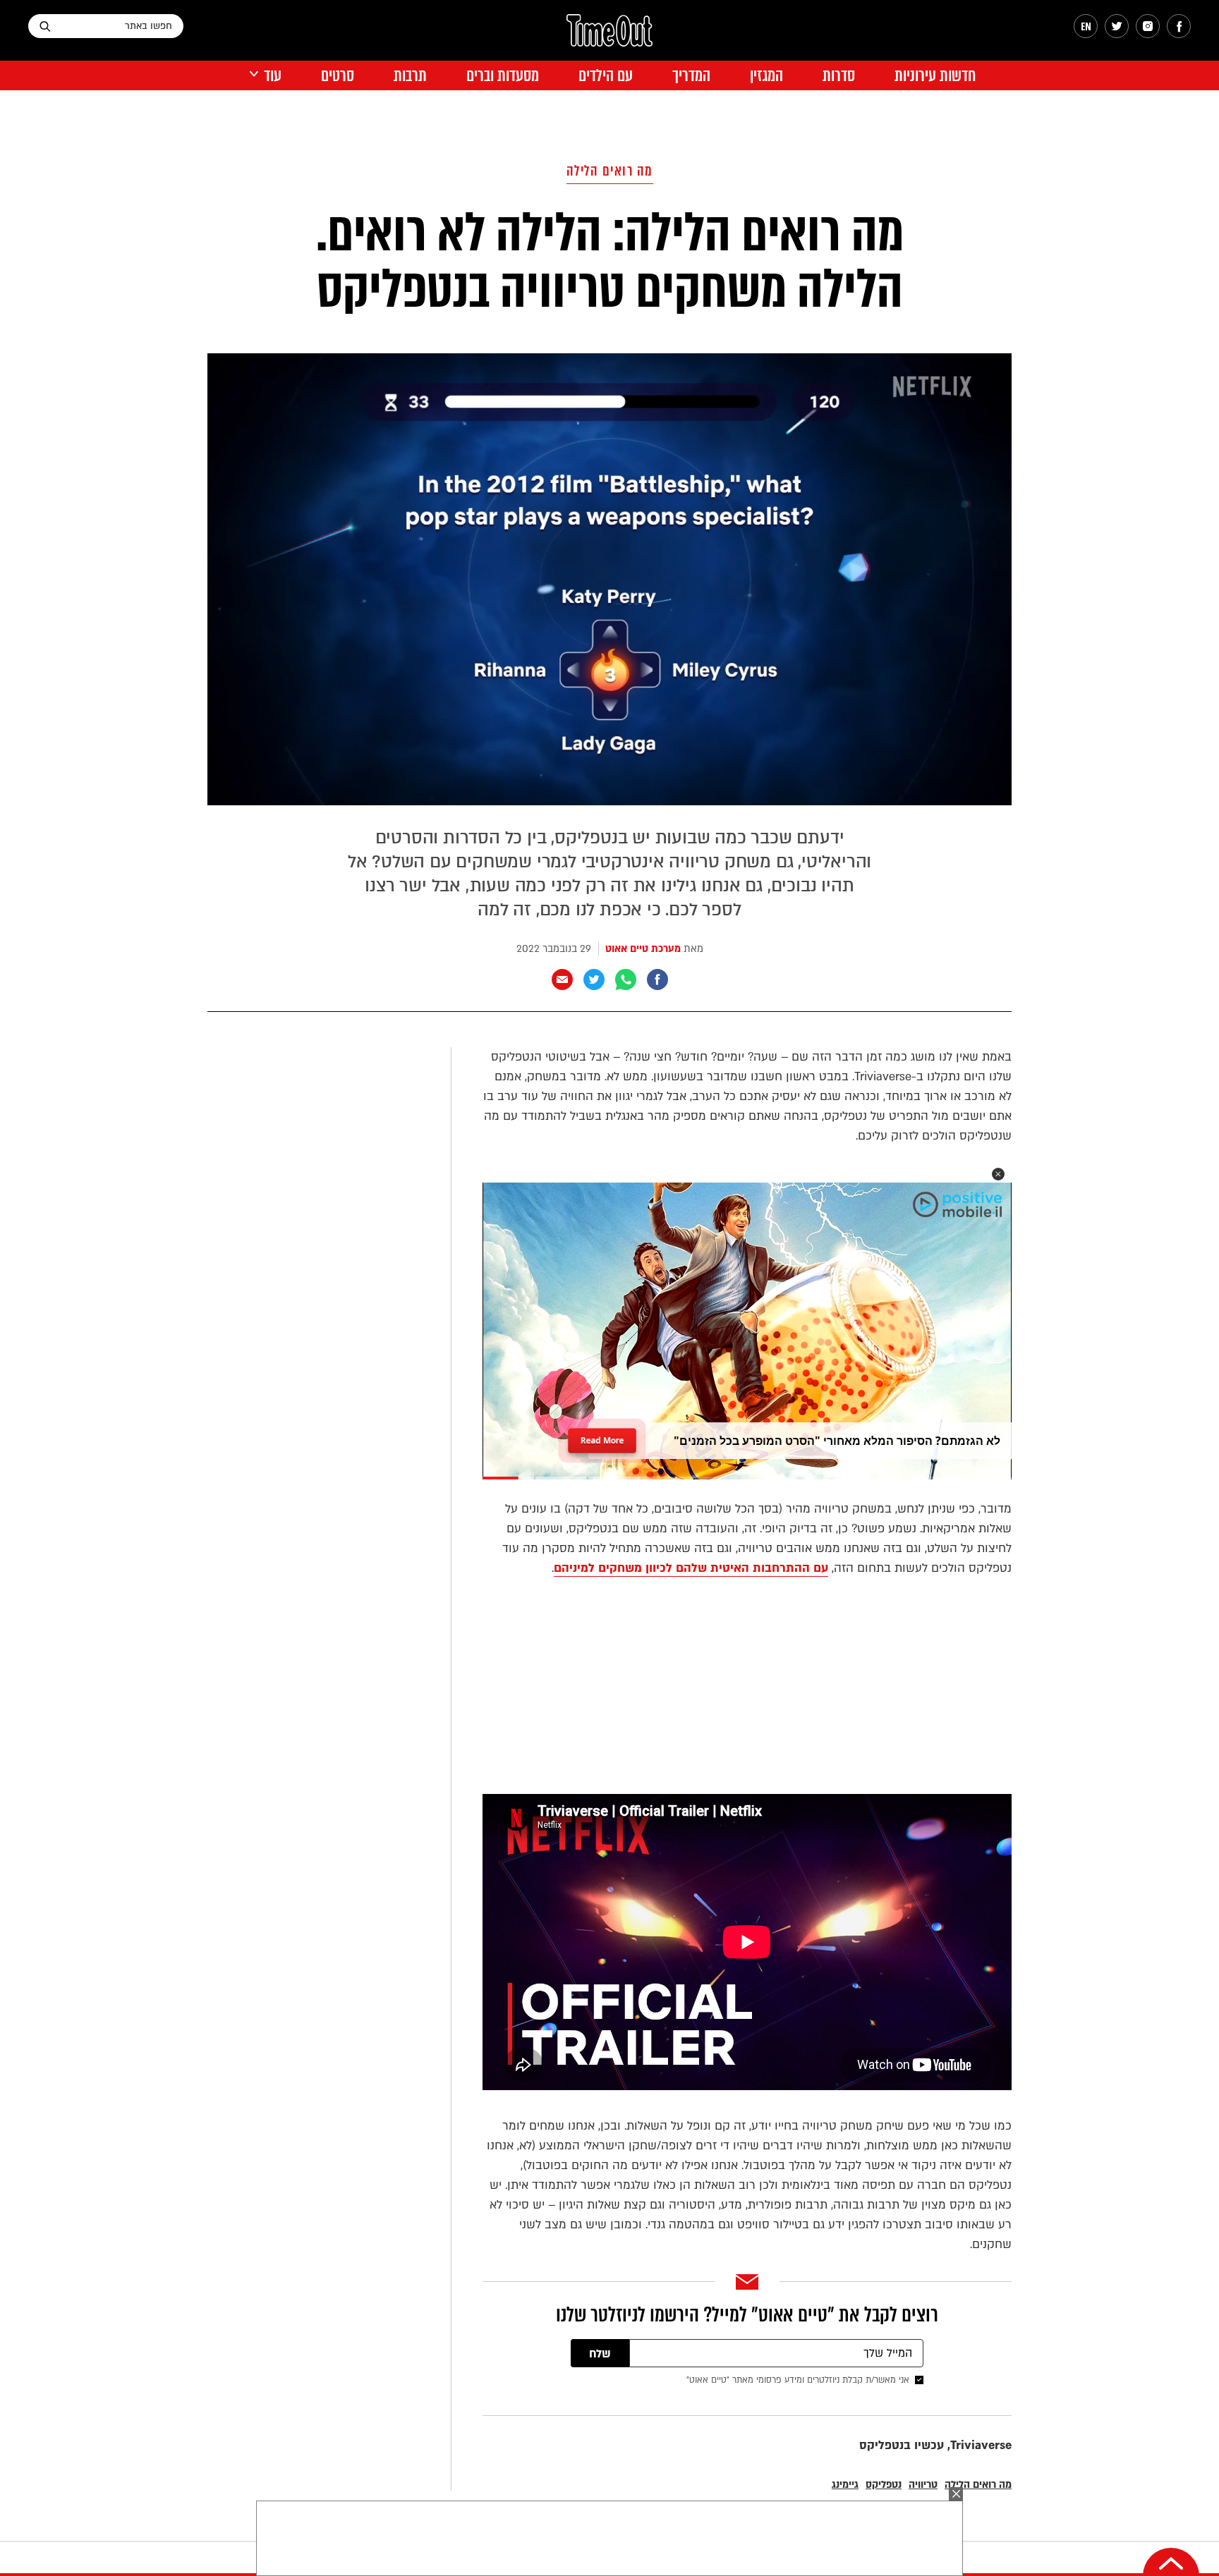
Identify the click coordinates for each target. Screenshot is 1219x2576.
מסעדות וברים (503, 76)
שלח (600, 2354)
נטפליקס (884, 2485)
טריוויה (923, 2485)
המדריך (691, 76)
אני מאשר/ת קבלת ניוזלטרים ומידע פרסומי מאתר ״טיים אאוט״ (798, 2380)
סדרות (839, 76)
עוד (273, 76)
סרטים (338, 76)
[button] (998, 1174)
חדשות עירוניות (935, 76)
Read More (602, 1436)
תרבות (410, 76)
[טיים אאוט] (609, 37)
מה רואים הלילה (610, 171)
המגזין (766, 76)
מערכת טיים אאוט (643, 949)
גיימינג (845, 2485)
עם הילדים (606, 76)
